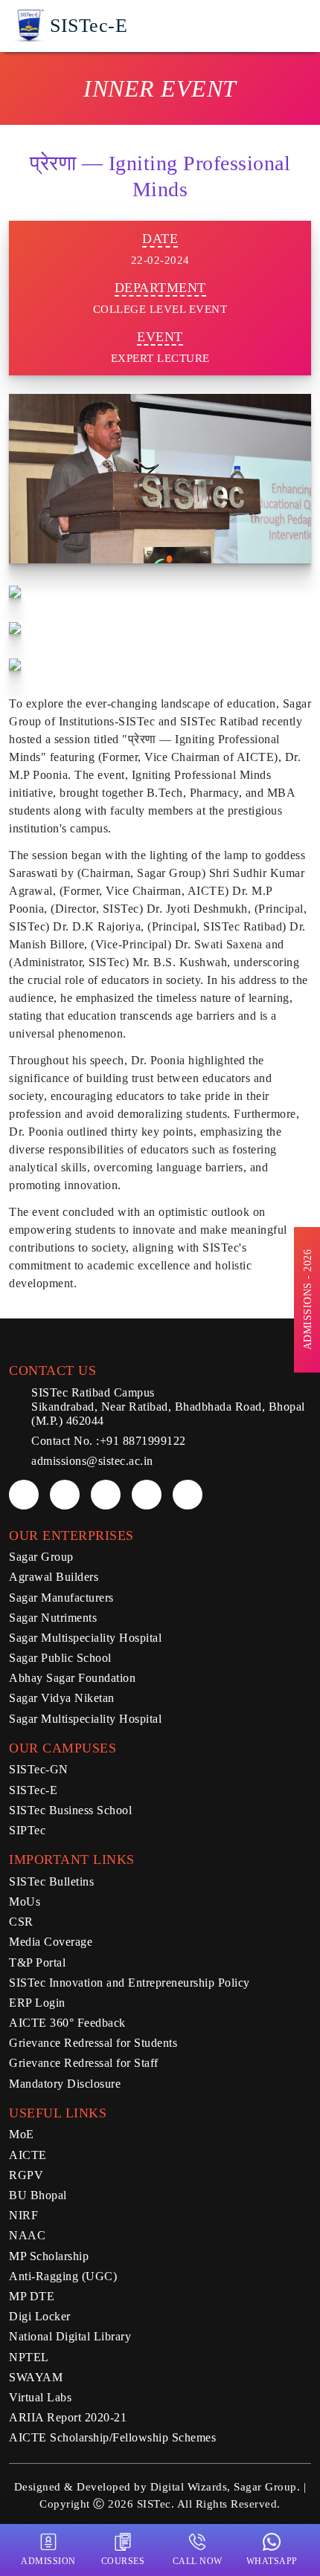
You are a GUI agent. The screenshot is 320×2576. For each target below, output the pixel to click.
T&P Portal (37, 1962)
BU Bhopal (38, 2195)
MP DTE (32, 2296)
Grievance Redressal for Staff (84, 2063)
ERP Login (37, 2003)
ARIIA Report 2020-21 (68, 2417)
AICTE (28, 2155)
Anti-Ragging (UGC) (63, 2276)
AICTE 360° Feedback (67, 2023)
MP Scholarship (49, 2256)
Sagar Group (41, 1557)
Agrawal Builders (54, 1577)
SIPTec (27, 1830)
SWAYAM (36, 2377)
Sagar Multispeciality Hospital (85, 1638)
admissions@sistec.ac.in (92, 1461)
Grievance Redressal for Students (93, 2043)
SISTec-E (33, 1790)
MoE (22, 2134)
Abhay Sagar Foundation (72, 1678)
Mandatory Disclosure (65, 2084)
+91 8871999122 (143, 1441)
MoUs (25, 1902)
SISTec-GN (39, 1769)
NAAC (27, 2235)
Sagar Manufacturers (61, 1598)
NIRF (23, 2215)
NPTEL (29, 2357)
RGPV (26, 2175)
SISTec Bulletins (51, 1881)
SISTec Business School (70, 1810)
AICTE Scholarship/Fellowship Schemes (112, 2437)
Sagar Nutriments (53, 1618)
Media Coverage (51, 1942)
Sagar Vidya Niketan (62, 1698)
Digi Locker (40, 2316)
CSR (21, 1922)
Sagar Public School (60, 1658)
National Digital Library (70, 2336)
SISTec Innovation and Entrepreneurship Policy (129, 1983)
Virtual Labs (40, 2397)
